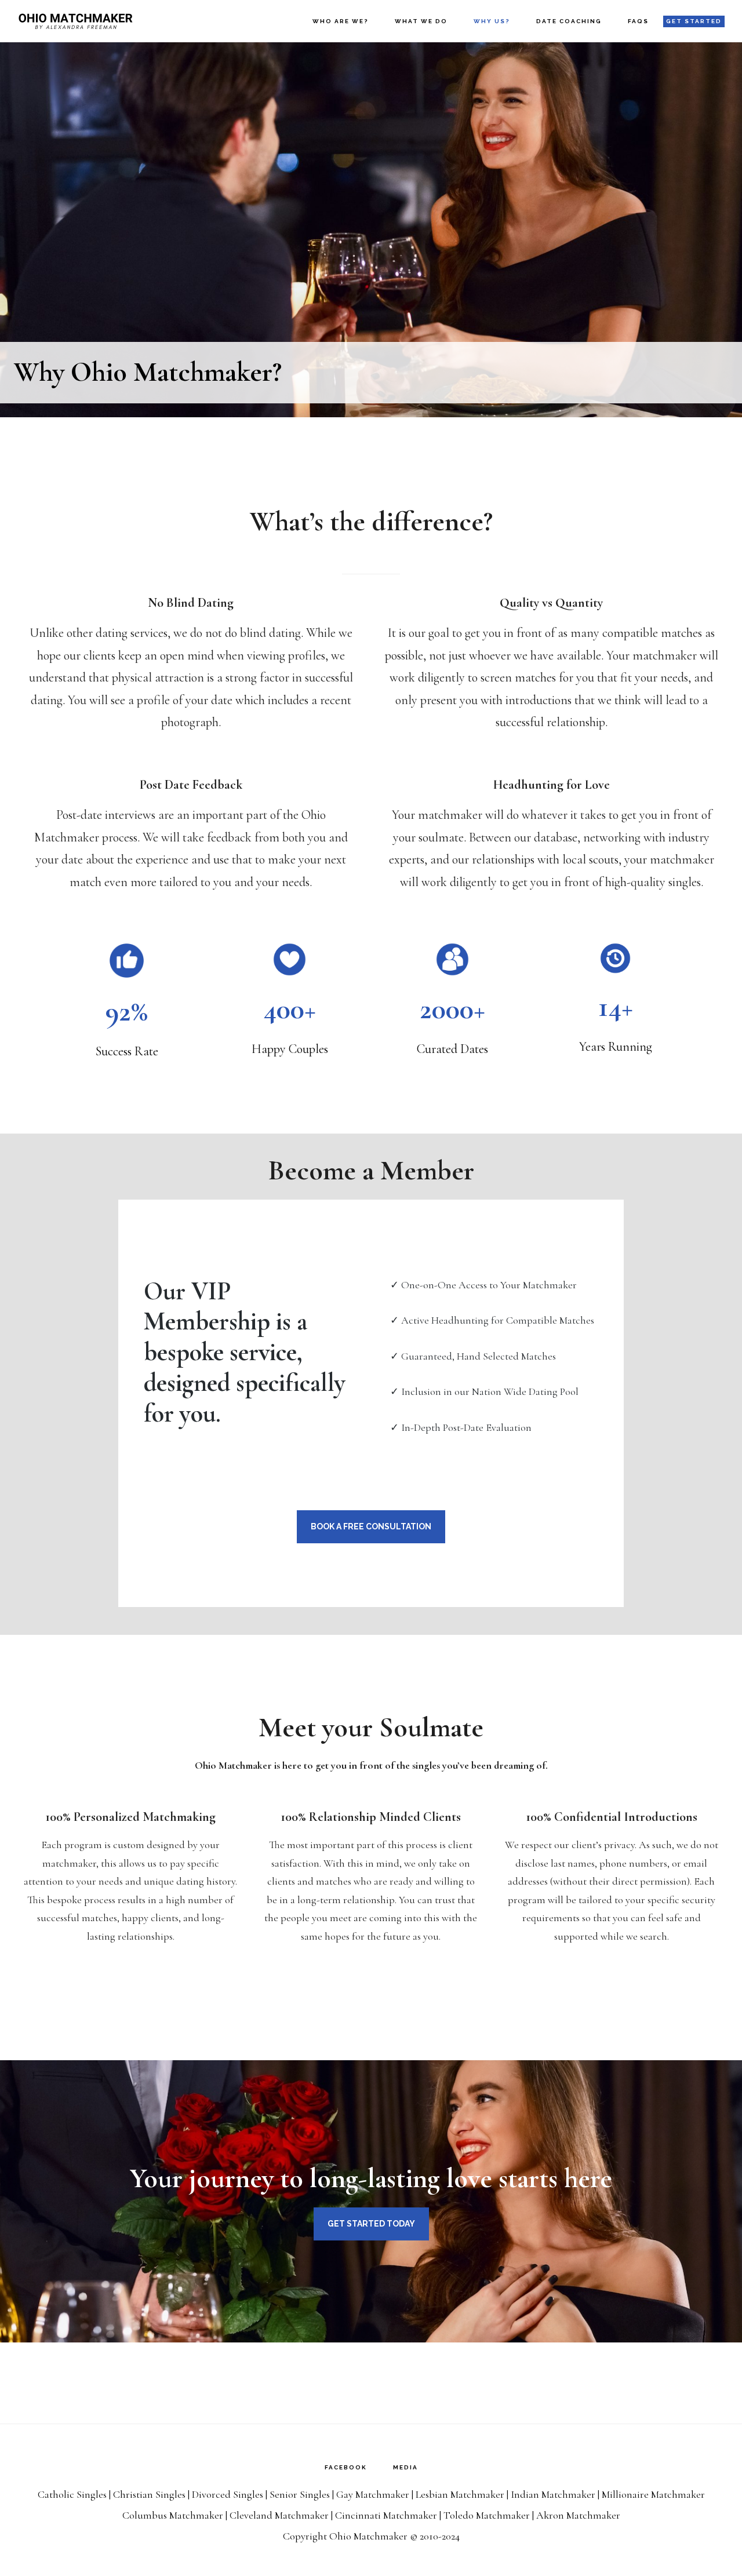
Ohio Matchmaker (75, 21)
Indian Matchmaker (553, 2494)
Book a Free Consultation (371, 1526)
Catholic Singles (72, 2494)
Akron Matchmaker (578, 2515)
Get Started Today (371, 2224)
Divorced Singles (228, 2494)
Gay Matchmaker (373, 2494)
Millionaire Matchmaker (653, 2494)
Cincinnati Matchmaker (386, 2515)
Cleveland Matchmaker (279, 2515)
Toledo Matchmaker (487, 2515)
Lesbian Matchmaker (460, 2494)
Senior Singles (300, 2494)
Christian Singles (149, 2494)
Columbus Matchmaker (173, 2515)
